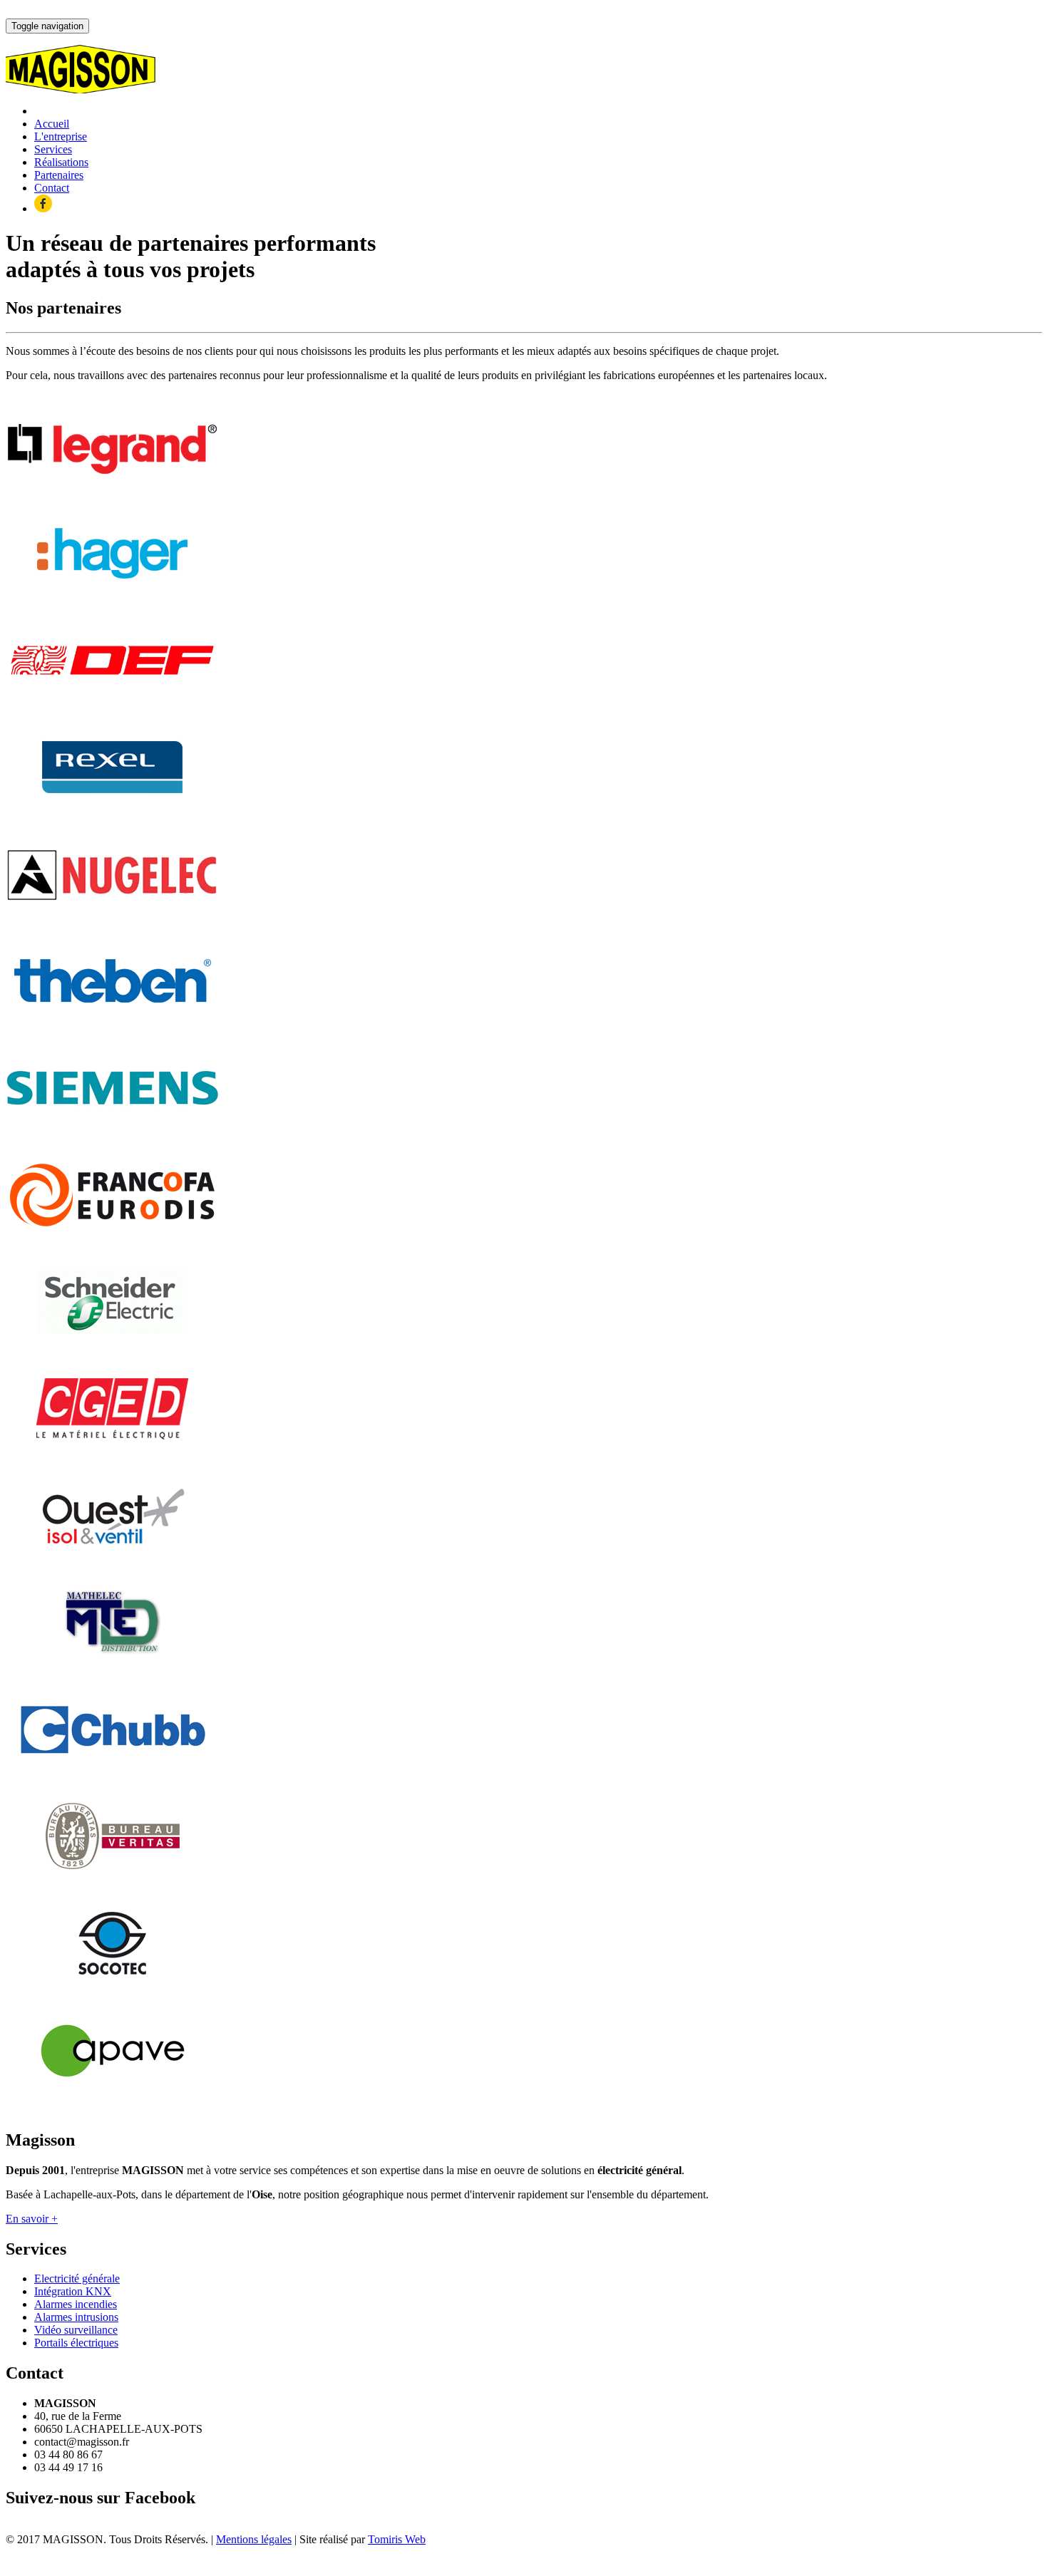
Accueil (52, 124)
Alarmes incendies (76, 2304)
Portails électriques (76, 2343)
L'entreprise (61, 136)
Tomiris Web (397, 2539)
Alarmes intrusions (76, 2317)
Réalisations (61, 162)
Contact (52, 188)
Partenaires (59, 175)
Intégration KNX (73, 2291)
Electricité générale (77, 2278)
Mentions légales (254, 2539)
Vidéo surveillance (76, 2330)
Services (53, 149)
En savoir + (32, 2219)
